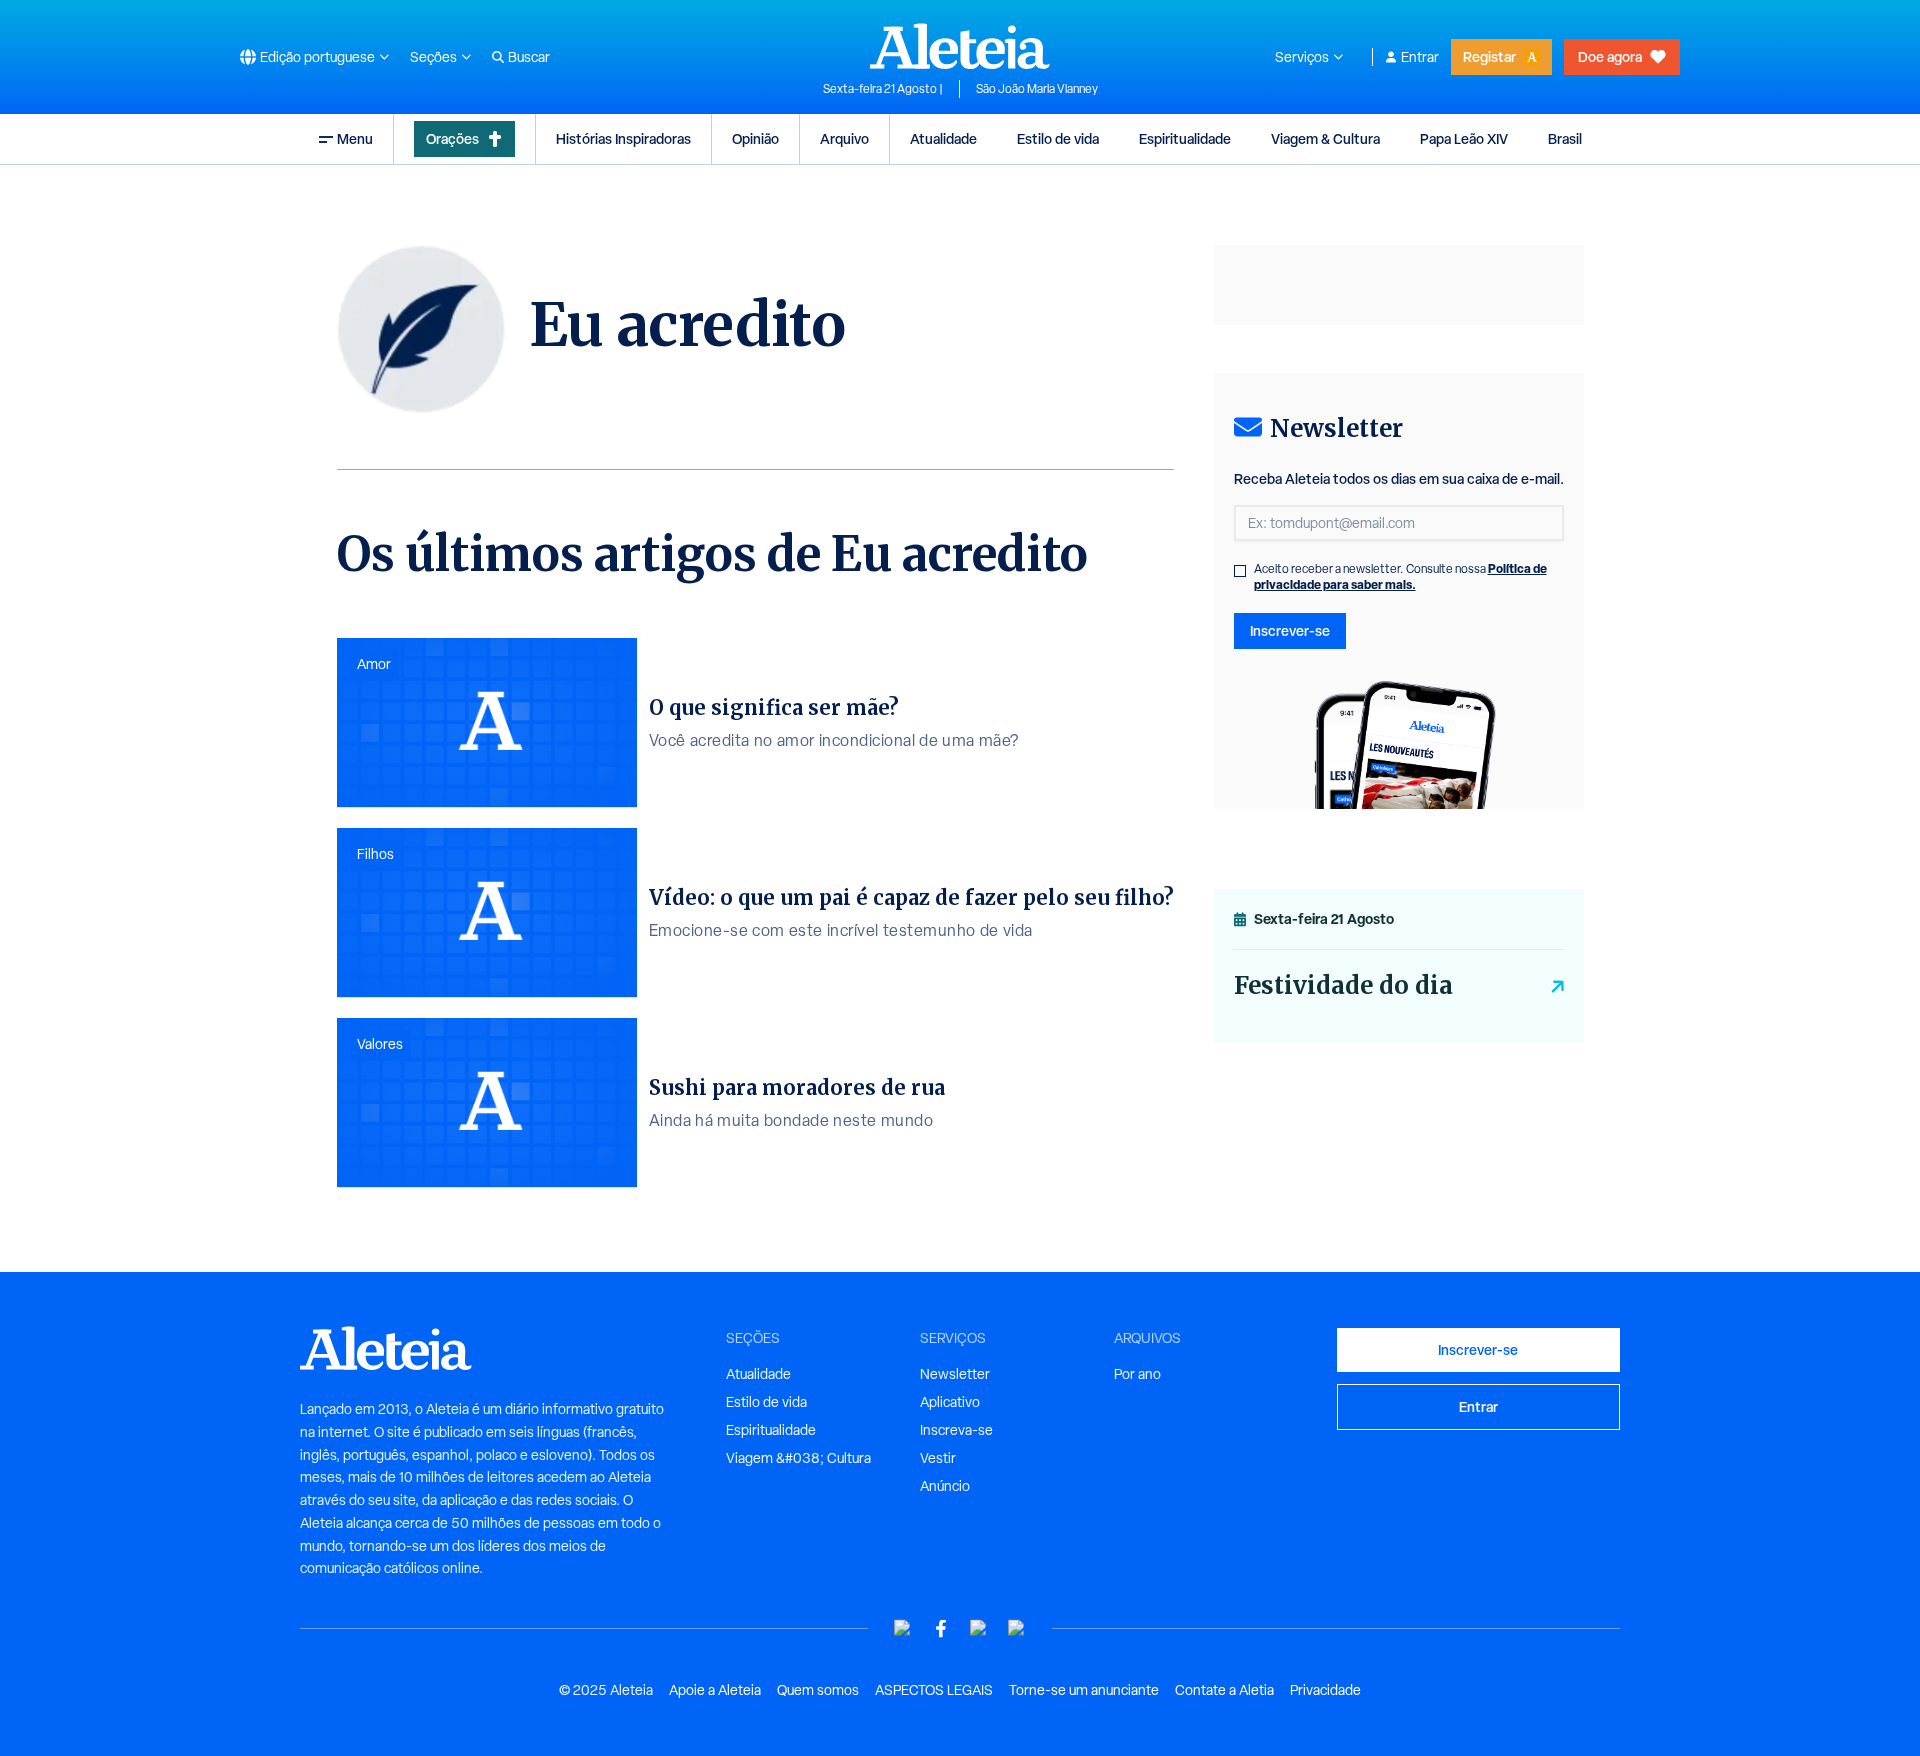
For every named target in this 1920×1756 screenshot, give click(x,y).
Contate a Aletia (1224, 1690)
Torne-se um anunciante (1084, 1690)
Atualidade (943, 138)
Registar (1489, 56)
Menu (355, 138)
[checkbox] (1240, 571)
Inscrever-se (1290, 630)
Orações (452, 138)
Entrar (1420, 57)
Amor (374, 664)
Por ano (1137, 1374)
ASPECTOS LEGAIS (934, 1690)
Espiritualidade (1185, 138)
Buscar (529, 57)
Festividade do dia (1343, 985)
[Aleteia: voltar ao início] (960, 46)
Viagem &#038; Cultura (798, 1458)
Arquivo (844, 138)
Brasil (1565, 138)
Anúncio (945, 1486)
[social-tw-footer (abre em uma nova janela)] (979, 1628)
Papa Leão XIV (1464, 138)
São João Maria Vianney (1037, 89)
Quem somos (818, 1690)
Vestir (938, 1458)
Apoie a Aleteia (715, 1690)
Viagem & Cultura (1325, 138)
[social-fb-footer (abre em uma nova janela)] (941, 1628)
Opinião (755, 138)
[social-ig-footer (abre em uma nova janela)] (1017, 1628)
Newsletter (955, 1374)
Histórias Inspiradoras (623, 138)
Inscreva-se (956, 1430)
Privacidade (1325, 1690)
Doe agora (1610, 56)
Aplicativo (950, 1402)
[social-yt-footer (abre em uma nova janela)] (903, 1628)
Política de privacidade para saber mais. (1400, 576)
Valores (380, 1044)
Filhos (375, 854)
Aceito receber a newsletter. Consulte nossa (1400, 577)
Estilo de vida (1058, 138)
